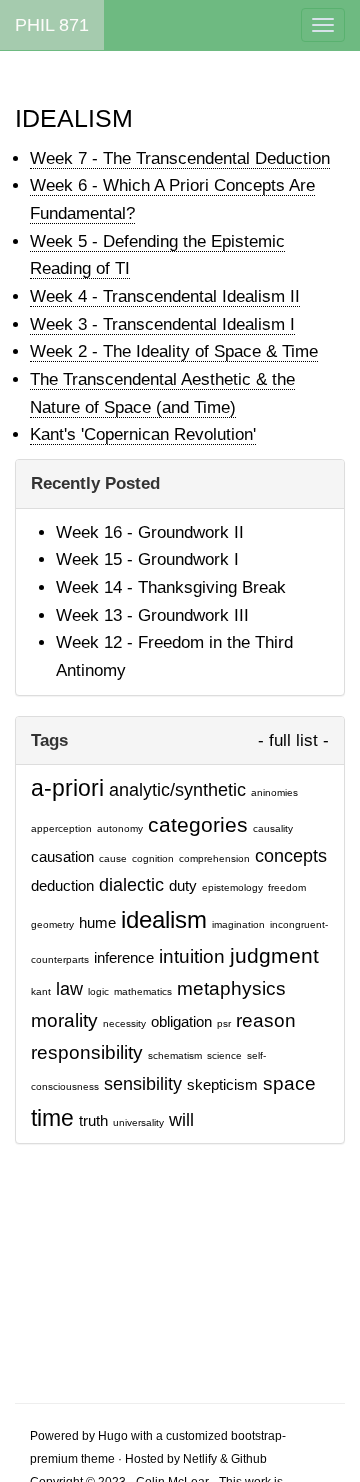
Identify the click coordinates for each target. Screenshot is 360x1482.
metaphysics (231, 988)
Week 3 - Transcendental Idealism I (162, 324)
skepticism (222, 1085)
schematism (175, 1055)
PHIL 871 (52, 25)
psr (224, 1023)
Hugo (113, 1436)
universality (138, 1122)
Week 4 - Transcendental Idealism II (165, 296)
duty (183, 886)
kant (41, 991)
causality (273, 828)
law (69, 989)
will (181, 1120)
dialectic (131, 885)
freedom (287, 887)
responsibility (87, 1052)
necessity (124, 1023)
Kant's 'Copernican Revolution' (143, 434)
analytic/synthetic (177, 790)
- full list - (293, 740)
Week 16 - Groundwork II (150, 532)
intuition (192, 956)
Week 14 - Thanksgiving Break (171, 587)
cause (113, 858)
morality (64, 1020)
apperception (61, 828)
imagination (238, 924)
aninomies (274, 792)
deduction (62, 886)
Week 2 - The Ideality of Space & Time (174, 351)
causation (62, 857)
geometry (52, 924)
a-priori (67, 788)
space (289, 1083)
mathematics (143, 991)
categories (198, 824)
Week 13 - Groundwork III (152, 615)
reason (266, 1020)
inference (124, 958)
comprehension (214, 858)
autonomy (120, 828)
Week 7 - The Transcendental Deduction (180, 158)
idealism (164, 919)
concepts (291, 856)
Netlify (200, 1459)
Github (249, 1459)
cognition (153, 858)
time (52, 1118)
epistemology (232, 887)
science (224, 1055)
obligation (181, 1022)
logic (98, 991)
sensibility (143, 1084)
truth (93, 1121)
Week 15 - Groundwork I (147, 559)
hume (97, 923)
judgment (274, 955)
